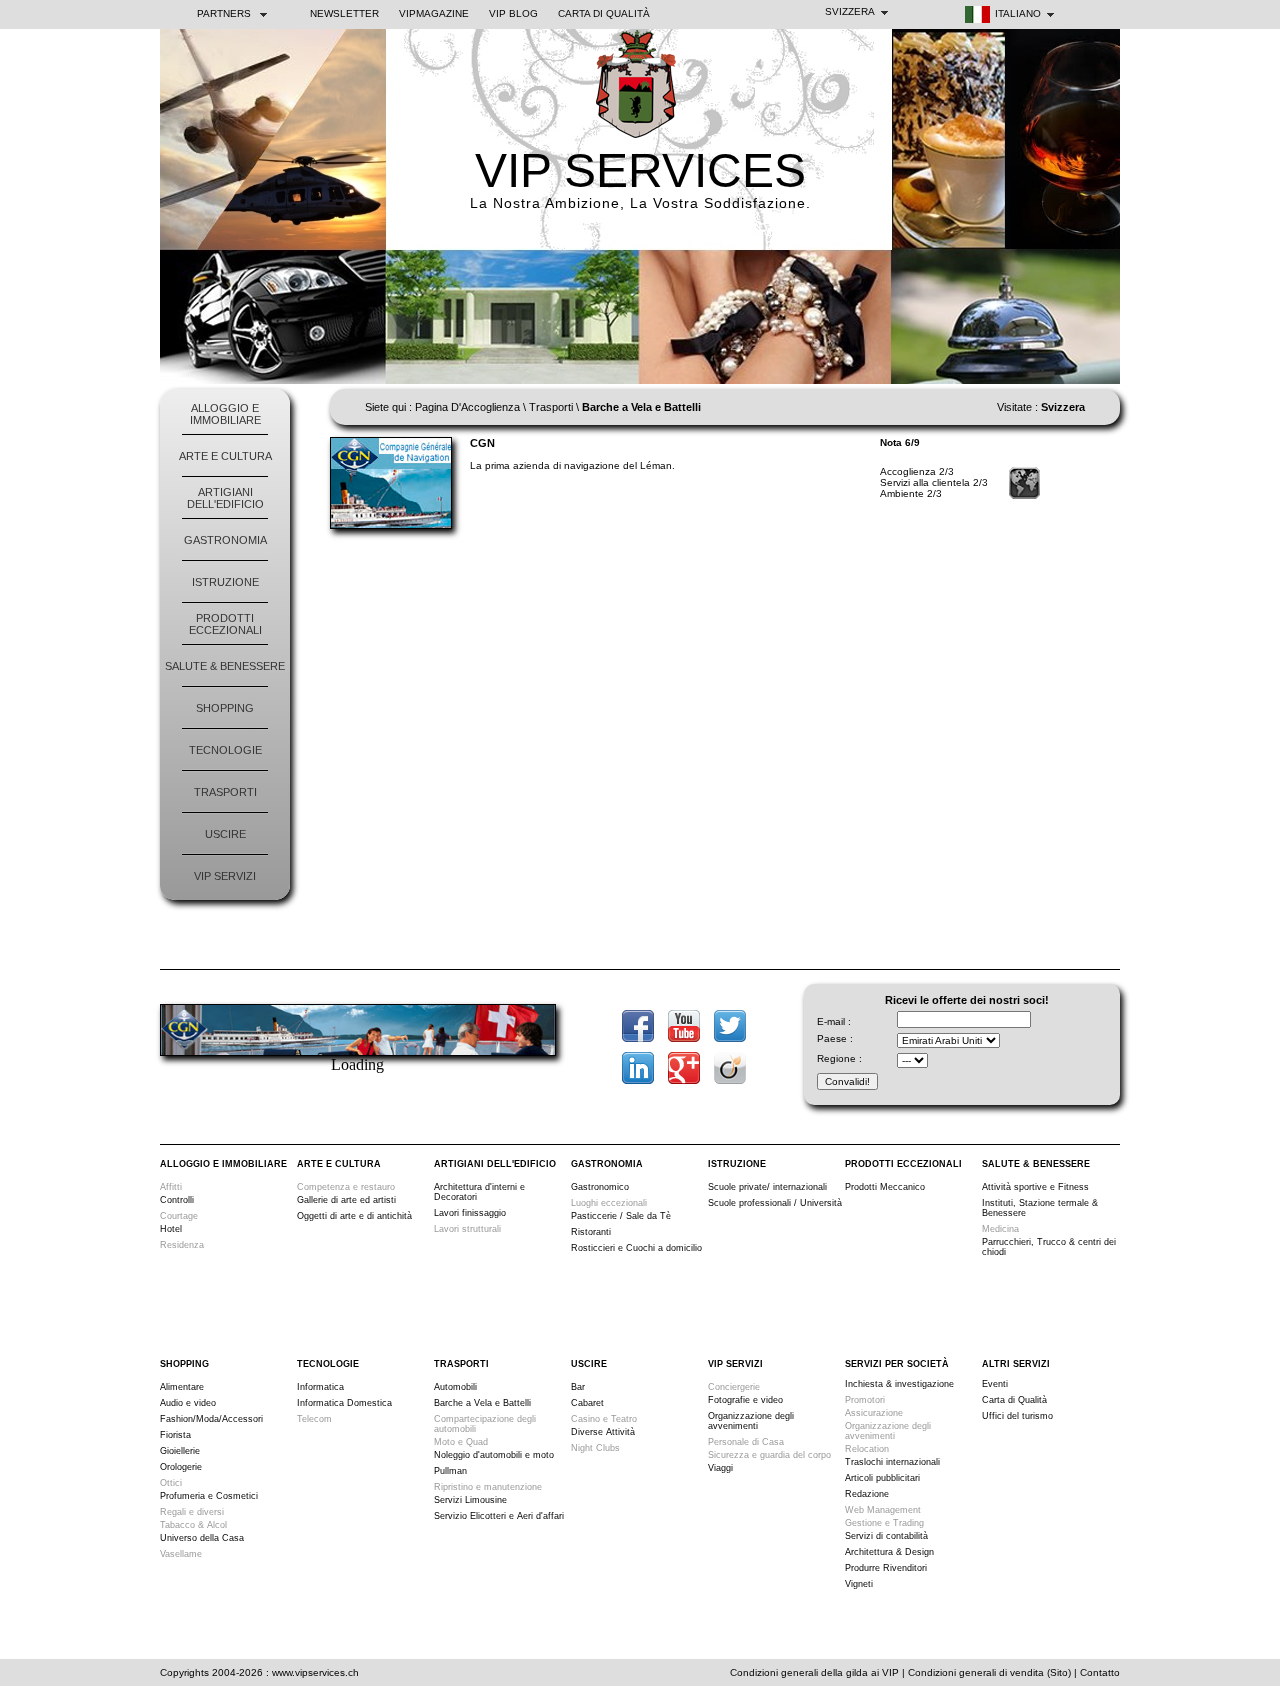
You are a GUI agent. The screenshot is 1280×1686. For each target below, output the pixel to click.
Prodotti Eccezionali (225, 624)
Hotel (171, 1229)
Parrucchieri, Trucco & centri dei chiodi (1049, 1247)
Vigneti (859, 1584)
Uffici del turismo (1017, 1416)
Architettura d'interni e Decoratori (479, 1192)
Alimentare (182, 1387)
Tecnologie (225, 750)
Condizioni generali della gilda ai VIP (814, 1672)
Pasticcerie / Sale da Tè (621, 1216)
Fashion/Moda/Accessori (211, 1419)
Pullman (450, 1471)
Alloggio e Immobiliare (225, 414)
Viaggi (720, 1468)
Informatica (320, 1387)
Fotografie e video (745, 1400)
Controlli (177, 1200)
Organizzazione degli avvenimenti (751, 1421)
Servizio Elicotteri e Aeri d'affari (499, 1516)
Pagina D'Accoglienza (467, 407)
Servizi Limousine (470, 1500)
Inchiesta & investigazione (899, 1384)
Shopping (225, 708)
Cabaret (587, 1403)
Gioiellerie (180, 1451)
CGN (482, 443)
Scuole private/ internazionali (767, 1187)
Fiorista (175, 1435)
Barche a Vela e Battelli (482, 1403)
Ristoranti (591, 1232)
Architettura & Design (889, 1552)
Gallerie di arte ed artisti (346, 1200)
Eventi (995, 1384)
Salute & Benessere (225, 666)
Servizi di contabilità (886, 1536)
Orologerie (181, 1467)
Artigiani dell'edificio (225, 498)
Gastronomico (600, 1187)
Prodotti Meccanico (885, 1187)
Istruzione (225, 582)
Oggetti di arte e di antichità (354, 1216)
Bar (578, 1387)
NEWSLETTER (344, 13)
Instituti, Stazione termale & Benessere (1040, 1208)
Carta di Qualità (604, 13)
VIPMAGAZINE (434, 13)
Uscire (225, 834)
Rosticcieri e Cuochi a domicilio (636, 1248)
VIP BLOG (513, 13)
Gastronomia (225, 540)
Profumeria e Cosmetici (209, 1496)
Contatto (1100, 1672)
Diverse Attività (603, 1432)
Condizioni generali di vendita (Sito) (989, 1672)
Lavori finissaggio (470, 1213)
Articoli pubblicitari (882, 1478)
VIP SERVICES (640, 170)
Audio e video (188, 1403)
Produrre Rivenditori (886, 1568)
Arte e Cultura (225, 456)
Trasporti (225, 792)
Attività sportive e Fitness (1035, 1187)
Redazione (867, 1494)
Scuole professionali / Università (775, 1203)
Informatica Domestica (344, 1403)
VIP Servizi (225, 876)
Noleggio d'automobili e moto (494, 1455)
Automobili (455, 1387)
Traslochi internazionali (892, 1462)
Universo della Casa (202, 1538)
